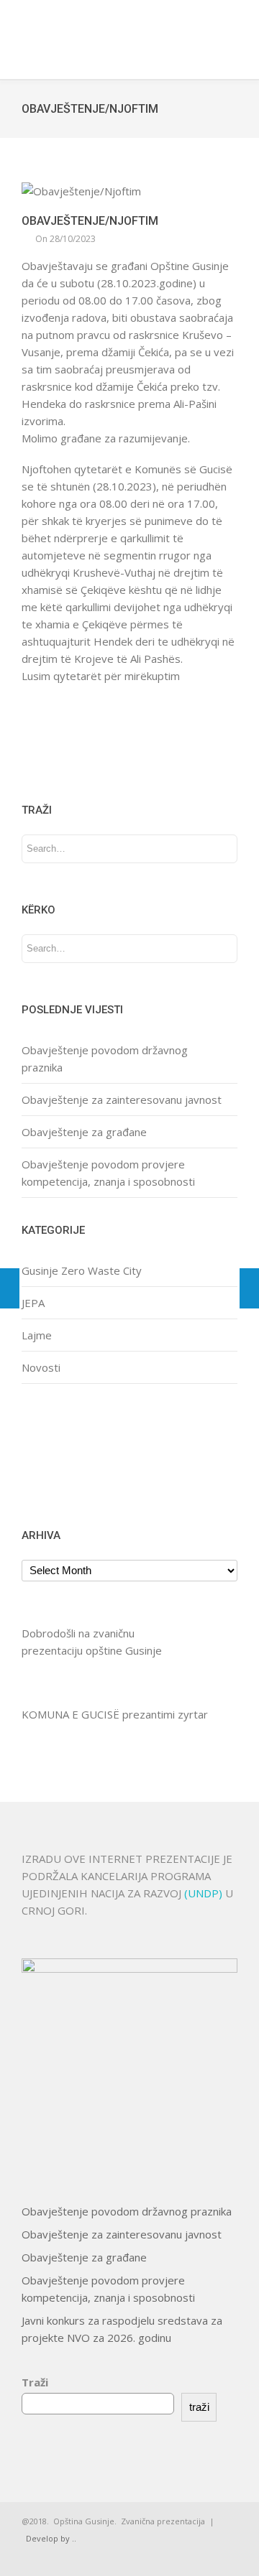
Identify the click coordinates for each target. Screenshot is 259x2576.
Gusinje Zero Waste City (82, 1270)
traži (199, 2407)
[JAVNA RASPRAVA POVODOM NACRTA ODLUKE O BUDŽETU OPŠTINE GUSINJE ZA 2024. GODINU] (249, 1288)
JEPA (33, 1303)
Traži (35, 2382)
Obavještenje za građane (84, 1132)
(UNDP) (205, 1893)
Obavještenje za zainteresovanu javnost (122, 1099)
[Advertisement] (67, 1454)
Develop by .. (51, 2538)
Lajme (37, 1335)
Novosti (41, 1367)
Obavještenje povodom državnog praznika (127, 2211)
